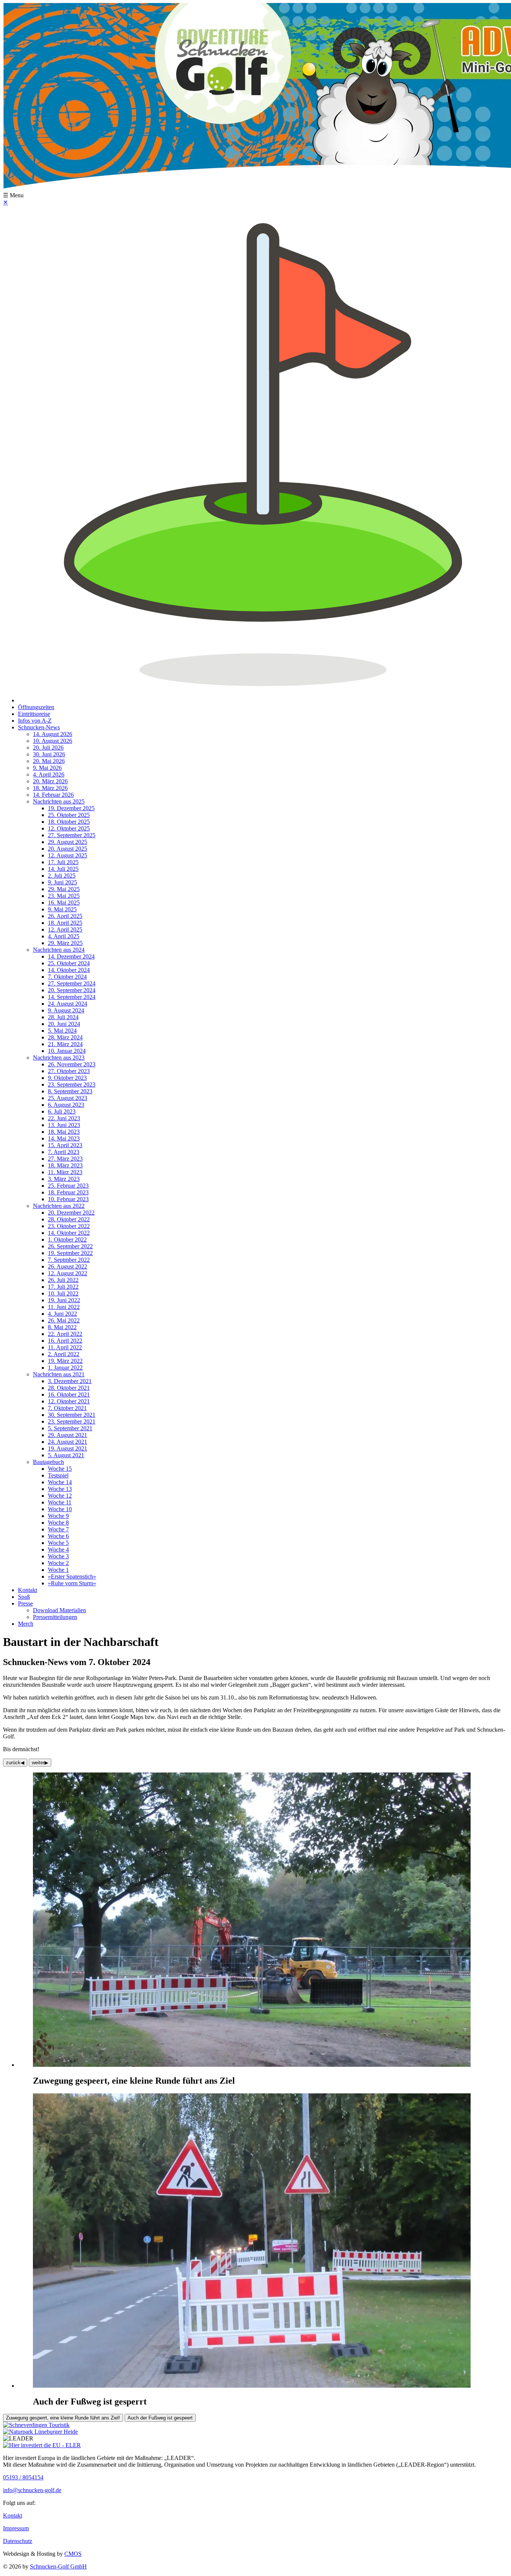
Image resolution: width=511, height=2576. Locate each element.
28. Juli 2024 (63, 1017)
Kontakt (27, 1590)
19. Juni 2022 (64, 1300)
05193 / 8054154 (23, 2477)
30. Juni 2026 (49, 754)
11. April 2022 (65, 1347)
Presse (25, 1603)
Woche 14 (60, 1482)
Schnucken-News (39, 727)
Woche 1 (58, 1570)
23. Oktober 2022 (69, 1226)
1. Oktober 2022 (67, 1240)
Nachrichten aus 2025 (59, 801)
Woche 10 (60, 1509)
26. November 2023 (72, 1064)
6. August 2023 (66, 1105)
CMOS (73, 2554)
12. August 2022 (68, 1273)
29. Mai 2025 (64, 889)
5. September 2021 (70, 1428)
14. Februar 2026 (53, 795)
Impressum (16, 2528)
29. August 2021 (68, 1435)
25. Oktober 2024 (69, 963)
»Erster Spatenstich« (72, 1576)
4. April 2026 (49, 774)
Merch (26, 1624)
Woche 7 (58, 1529)
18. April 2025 (65, 923)
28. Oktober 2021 (69, 1388)
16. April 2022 (65, 1341)
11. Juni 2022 (64, 1307)
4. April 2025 (64, 936)
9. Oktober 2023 (67, 1078)
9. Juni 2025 (62, 882)
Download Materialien (59, 1610)
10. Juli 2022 (63, 1293)
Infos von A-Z (35, 721)
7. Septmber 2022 (69, 1260)
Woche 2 (58, 1563)
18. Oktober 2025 (69, 822)
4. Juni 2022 (62, 1314)
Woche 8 (58, 1523)
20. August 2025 (68, 849)
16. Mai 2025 (64, 903)
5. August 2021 (66, 1455)
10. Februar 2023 (68, 1199)
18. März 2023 (65, 1165)
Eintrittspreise (34, 714)
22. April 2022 (65, 1334)
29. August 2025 (68, 842)
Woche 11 (60, 1502)
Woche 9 (58, 1516)
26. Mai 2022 (64, 1320)
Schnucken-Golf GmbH (58, 2566)
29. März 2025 (65, 943)
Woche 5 (58, 1543)
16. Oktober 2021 (69, 1395)
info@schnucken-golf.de (32, 2490)
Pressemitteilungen (55, 1617)
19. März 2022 (65, 1361)
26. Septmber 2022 (70, 1246)
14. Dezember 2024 (71, 956)
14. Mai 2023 (64, 1138)
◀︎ (15, 1763)
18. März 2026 (50, 788)
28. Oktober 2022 (69, 1219)
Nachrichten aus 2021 (59, 1374)
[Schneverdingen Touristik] (36, 2425)
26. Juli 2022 (63, 1280)
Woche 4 (58, 1550)
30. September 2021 (72, 1415)
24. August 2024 (68, 1004)
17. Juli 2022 (63, 1287)
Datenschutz (18, 2541)
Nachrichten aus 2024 (59, 950)
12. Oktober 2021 (69, 1401)
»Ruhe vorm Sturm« (72, 1583)
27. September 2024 (72, 983)
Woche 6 (58, 1536)
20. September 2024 (72, 990)
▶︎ (40, 1763)
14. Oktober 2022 (69, 1233)
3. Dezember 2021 (70, 1381)
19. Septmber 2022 (70, 1253)
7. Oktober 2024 (67, 977)
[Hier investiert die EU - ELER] (42, 2445)
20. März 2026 (50, 781)
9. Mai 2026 (47, 768)
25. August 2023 (68, 1098)
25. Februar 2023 (68, 1186)
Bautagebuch (48, 1462)
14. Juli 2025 (63, 869)
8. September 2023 (70, 1091)
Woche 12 (60, 1496)
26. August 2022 (68, 1266)
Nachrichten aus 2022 (59, 1206)
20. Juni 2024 (64, 1024)
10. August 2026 (53, 741)
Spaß (24, 1597)
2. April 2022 (64, 1354)
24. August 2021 (68, 1442)
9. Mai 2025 (62, 909)
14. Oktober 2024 (69, 970)
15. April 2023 (65, 1145)
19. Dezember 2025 (71, 808)
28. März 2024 (65, 1037)
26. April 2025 (65, 916)
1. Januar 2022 (65, 1368)
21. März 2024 (65, 1044)
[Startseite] (263, 700)
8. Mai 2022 (62, 1327)
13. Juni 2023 (64, 1125)
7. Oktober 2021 (67, 1408)
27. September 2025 (72, 835)
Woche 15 (60, 1469)
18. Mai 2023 (64, 1132)
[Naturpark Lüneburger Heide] (40, 2432)
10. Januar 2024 (67, 1051)
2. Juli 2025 (62, 876)
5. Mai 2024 (62, 1031)
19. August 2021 (68, 1448)
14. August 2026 (53, 734)
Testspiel (58, 1475)
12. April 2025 (65, 929)
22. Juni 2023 (64, 1118)
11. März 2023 (65, 1172)
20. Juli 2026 (48, 748)
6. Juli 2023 (62, 1111)
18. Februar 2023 (68, 1192)
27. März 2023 (65, 1159)
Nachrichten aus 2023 (59, 1058)
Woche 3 (58, 1556)
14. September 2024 (72, 997)
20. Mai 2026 (49, 761)
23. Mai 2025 (64, 896)
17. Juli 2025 (63, 862)
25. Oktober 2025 (69, 815)
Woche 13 (60, 1489)
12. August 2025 (68, 855)
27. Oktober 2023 (69, 1071)
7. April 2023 (64, 1152)
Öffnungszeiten (36, 707)
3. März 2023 (64, 1179)
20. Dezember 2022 (71, 1213)
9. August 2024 (66, 1010)
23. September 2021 (72, 1421)
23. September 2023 (72, 1085)
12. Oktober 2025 (69, 828)
